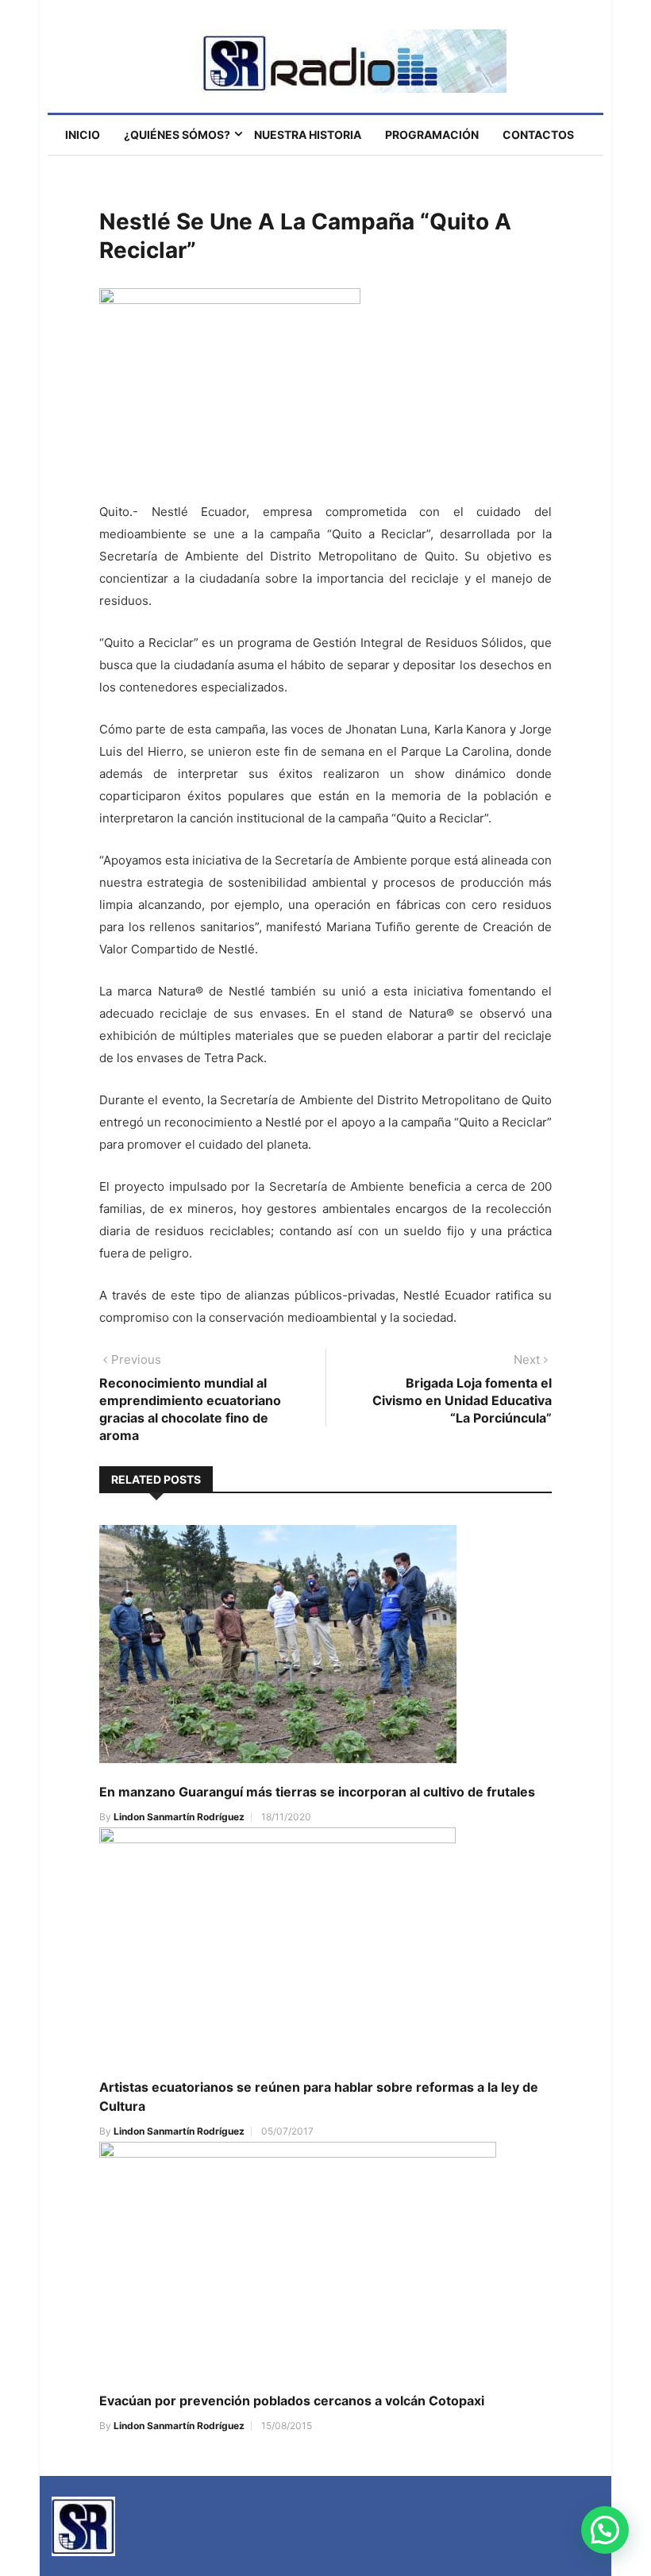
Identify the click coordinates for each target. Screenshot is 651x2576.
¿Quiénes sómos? (177, 135)
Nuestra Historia (308, 135)
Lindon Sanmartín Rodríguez (179, 1817)
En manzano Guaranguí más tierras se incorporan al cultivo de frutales (317, 1792)
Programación (432, 135)
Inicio (83, 135)
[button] (605, 2530)
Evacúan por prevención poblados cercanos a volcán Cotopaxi (292, 2401)
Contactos (538, 135)
